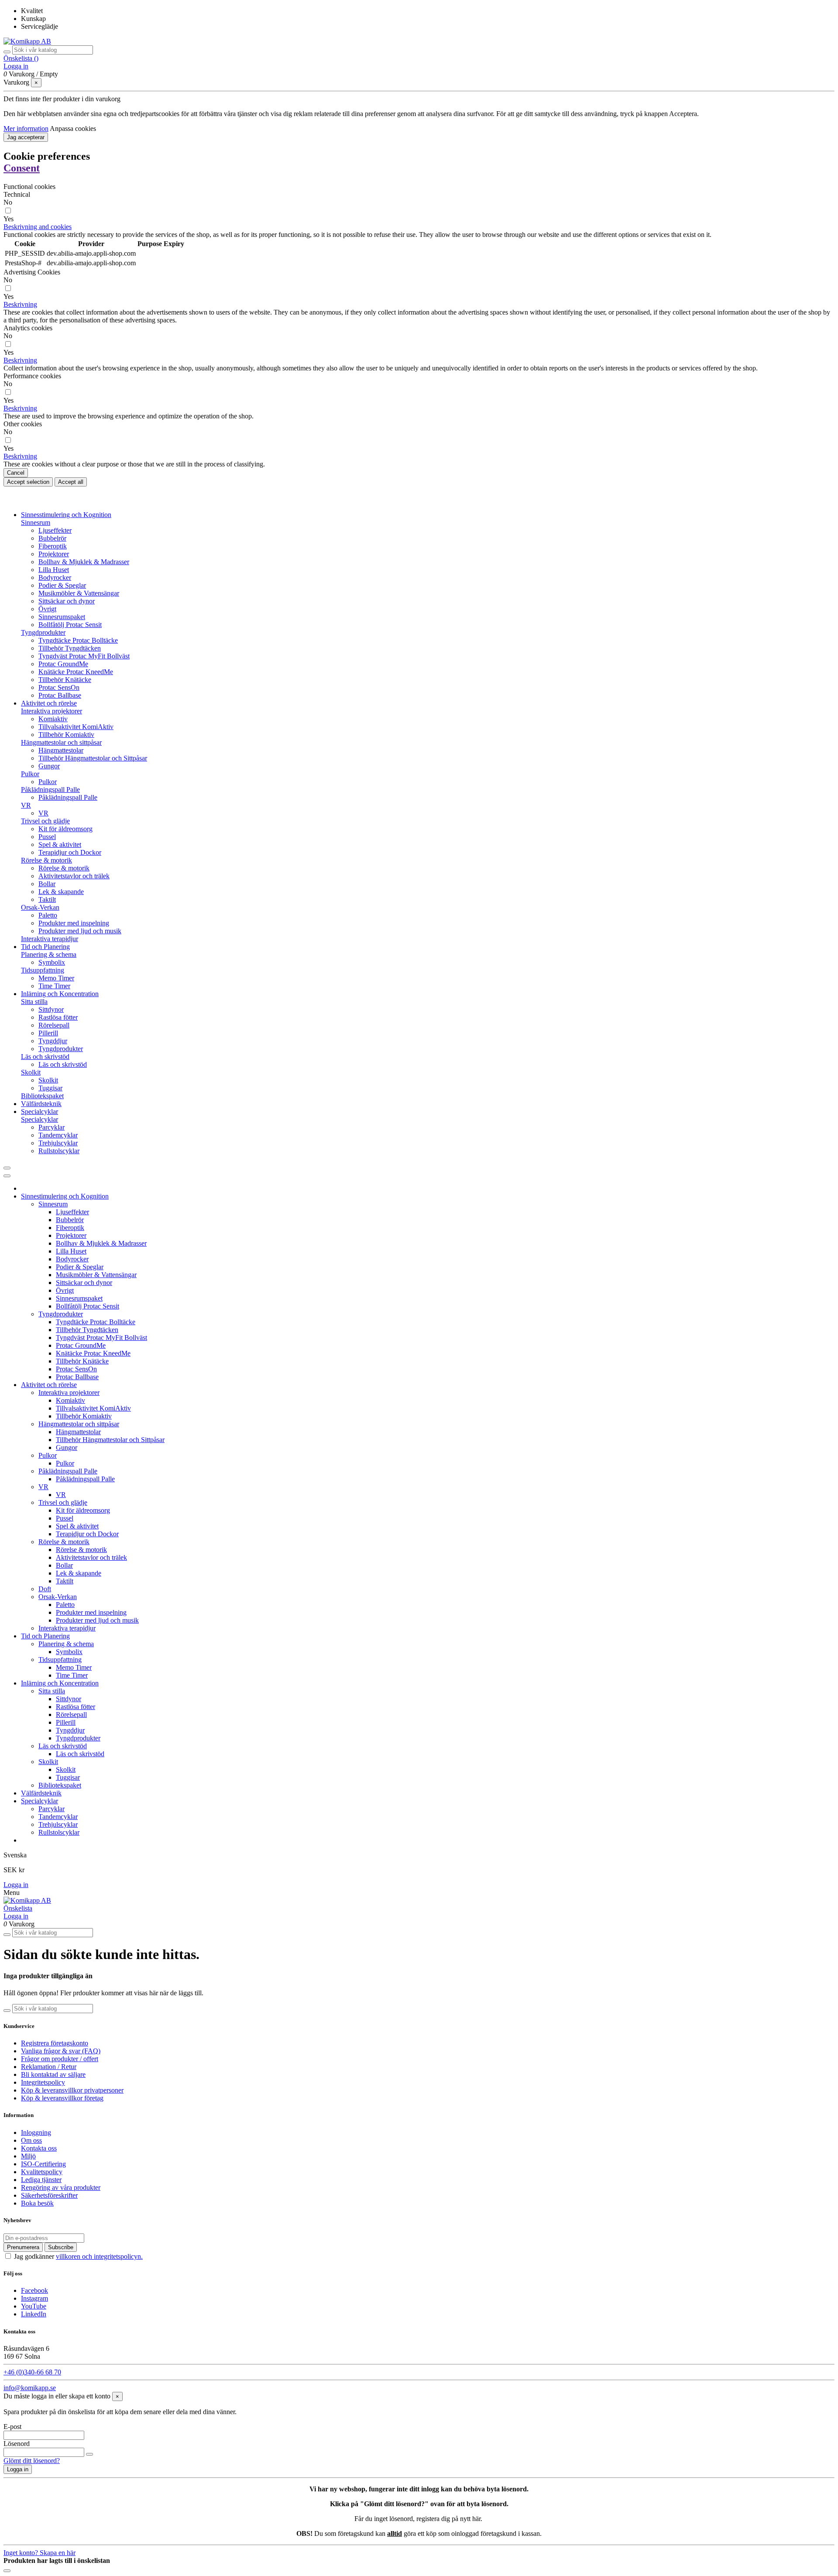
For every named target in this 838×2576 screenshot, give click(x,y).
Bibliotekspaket (42, 1096)
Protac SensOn (59, 687)
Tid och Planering (45, 1636)
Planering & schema (49, 954)
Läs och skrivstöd (45, 1057)
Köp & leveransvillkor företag (62, 2098)
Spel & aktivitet (60, 844)
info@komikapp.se (30, 2388)
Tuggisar (50, 1088)
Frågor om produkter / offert (60, 2059)
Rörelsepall (54, 1025)
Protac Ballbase (60, 695)
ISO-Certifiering (43, 2164)
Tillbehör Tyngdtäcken (70, 648)
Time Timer (54, 986)
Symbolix (52, 962)
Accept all (71, 482)
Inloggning (36, 2132)
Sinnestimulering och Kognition (65, 1196)
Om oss (31, 2140)
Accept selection (28, 482)
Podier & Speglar (62, 585)
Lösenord (17, 2444)
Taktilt (47, 899)
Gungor (49, 766)
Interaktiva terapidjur (50, 939)
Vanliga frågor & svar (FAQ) (61, 2051)
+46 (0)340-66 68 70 (32, 2372)
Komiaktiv (53, 719)
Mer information (26, 128)
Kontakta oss (39, 2148)
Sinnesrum (36, 522)
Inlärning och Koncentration (60, 1683)
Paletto (48, 915)
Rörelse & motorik (46, 860)
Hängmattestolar (61, 750)
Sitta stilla (34, 1002)
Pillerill (48, 1033)
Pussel (47, 837)
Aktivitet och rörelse (49, 1385)
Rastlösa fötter (58, 1017)
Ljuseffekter (55, 530)
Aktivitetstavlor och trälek (74, 876)
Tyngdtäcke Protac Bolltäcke (78, 640)
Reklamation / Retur (49, 2067)
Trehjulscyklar (58, 1143)
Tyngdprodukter (43, 632)
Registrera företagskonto (55, 2043)
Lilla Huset (54, 570)
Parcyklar (52, 1127)
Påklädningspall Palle (50, 790)
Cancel (16, 473)
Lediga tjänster (41, 2180)
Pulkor (30, 774)
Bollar (47, 884)
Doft (45, 1589)
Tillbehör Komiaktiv (66, 735)
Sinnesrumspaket (62, 617)
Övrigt (47, 609)
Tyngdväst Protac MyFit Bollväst (84, 656)
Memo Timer (56, 978)
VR (26, 805)
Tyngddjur (53, 1041)
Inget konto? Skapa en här (39, 2553)
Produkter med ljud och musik (80, 931)
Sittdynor (51, 1009)
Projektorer (54, 554)
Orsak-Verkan (40, 907)
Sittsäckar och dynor (67, 601)
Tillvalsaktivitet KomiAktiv (76, 727)
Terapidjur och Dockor (70, 852)
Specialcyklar (39, 1119)
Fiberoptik (53, 546)
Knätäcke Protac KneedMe (76, 672)
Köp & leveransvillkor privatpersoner (72, 2090)
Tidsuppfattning (43, 970)
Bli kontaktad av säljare (53, 2074)
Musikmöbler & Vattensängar (79, 593)
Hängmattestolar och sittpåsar (61, 742)
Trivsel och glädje (45, 821)
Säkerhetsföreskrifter (49, 2195)
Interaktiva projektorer (52, 711)
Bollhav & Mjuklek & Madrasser (84, 562)
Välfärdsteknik (41, 1793)
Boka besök (37, 2203)
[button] (38, 227)
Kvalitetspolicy (42, 2172)
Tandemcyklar (58, 1135)
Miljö (28, 2156)
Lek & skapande (61, 892)
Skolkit (31, 1072)
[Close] (7, 1176)
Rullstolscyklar (59, 1151)
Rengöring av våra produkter (61, 2187)
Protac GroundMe (63, 664)
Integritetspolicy (43, 2082)
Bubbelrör (52, 538)
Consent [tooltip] (22, 168)
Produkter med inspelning (74, 923)
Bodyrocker (55, 577)
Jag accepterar (26, 137)
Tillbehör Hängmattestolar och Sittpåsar (93, 758)
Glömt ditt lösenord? (32, 2461)
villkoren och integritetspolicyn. (99, 2256)
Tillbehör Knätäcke (65, 680)
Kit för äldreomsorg (65, 829)
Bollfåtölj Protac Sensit (70, 625)
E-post (12, 2427)
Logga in (16, 1885)
